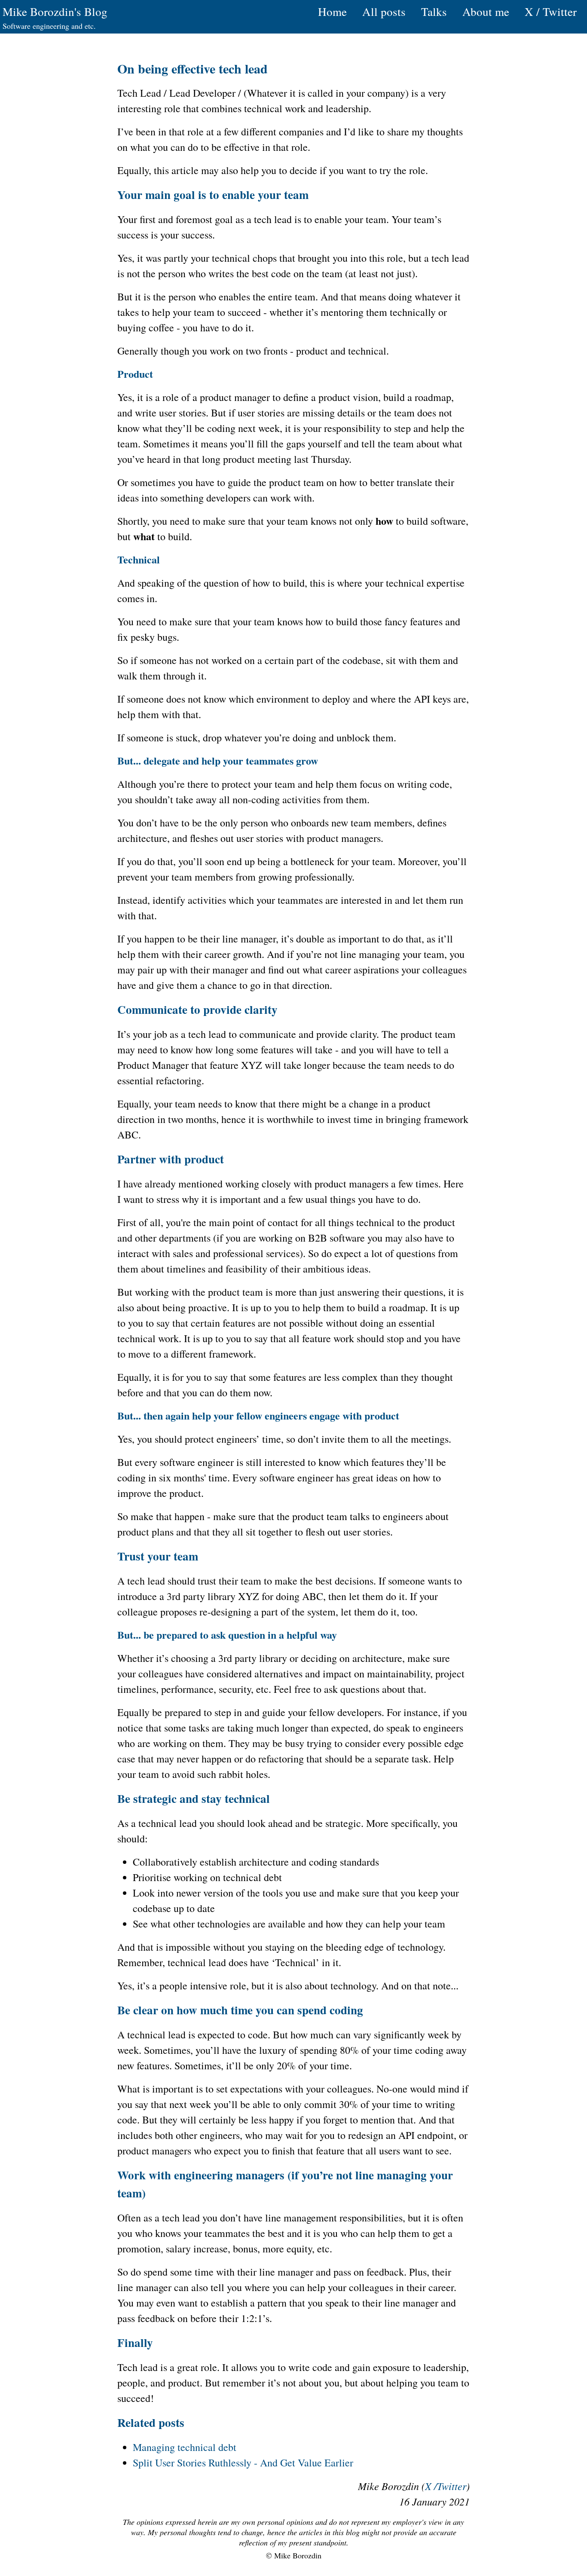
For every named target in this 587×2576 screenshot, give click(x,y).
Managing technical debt (185, 2447)
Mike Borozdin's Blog (55, 12)
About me (486, 12)
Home (332, 12)
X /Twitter (446, 2486)
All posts (384, 12)
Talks (434, 12)
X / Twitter (551, 12)
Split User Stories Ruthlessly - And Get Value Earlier (243, 2463)
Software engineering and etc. (49, 26)
